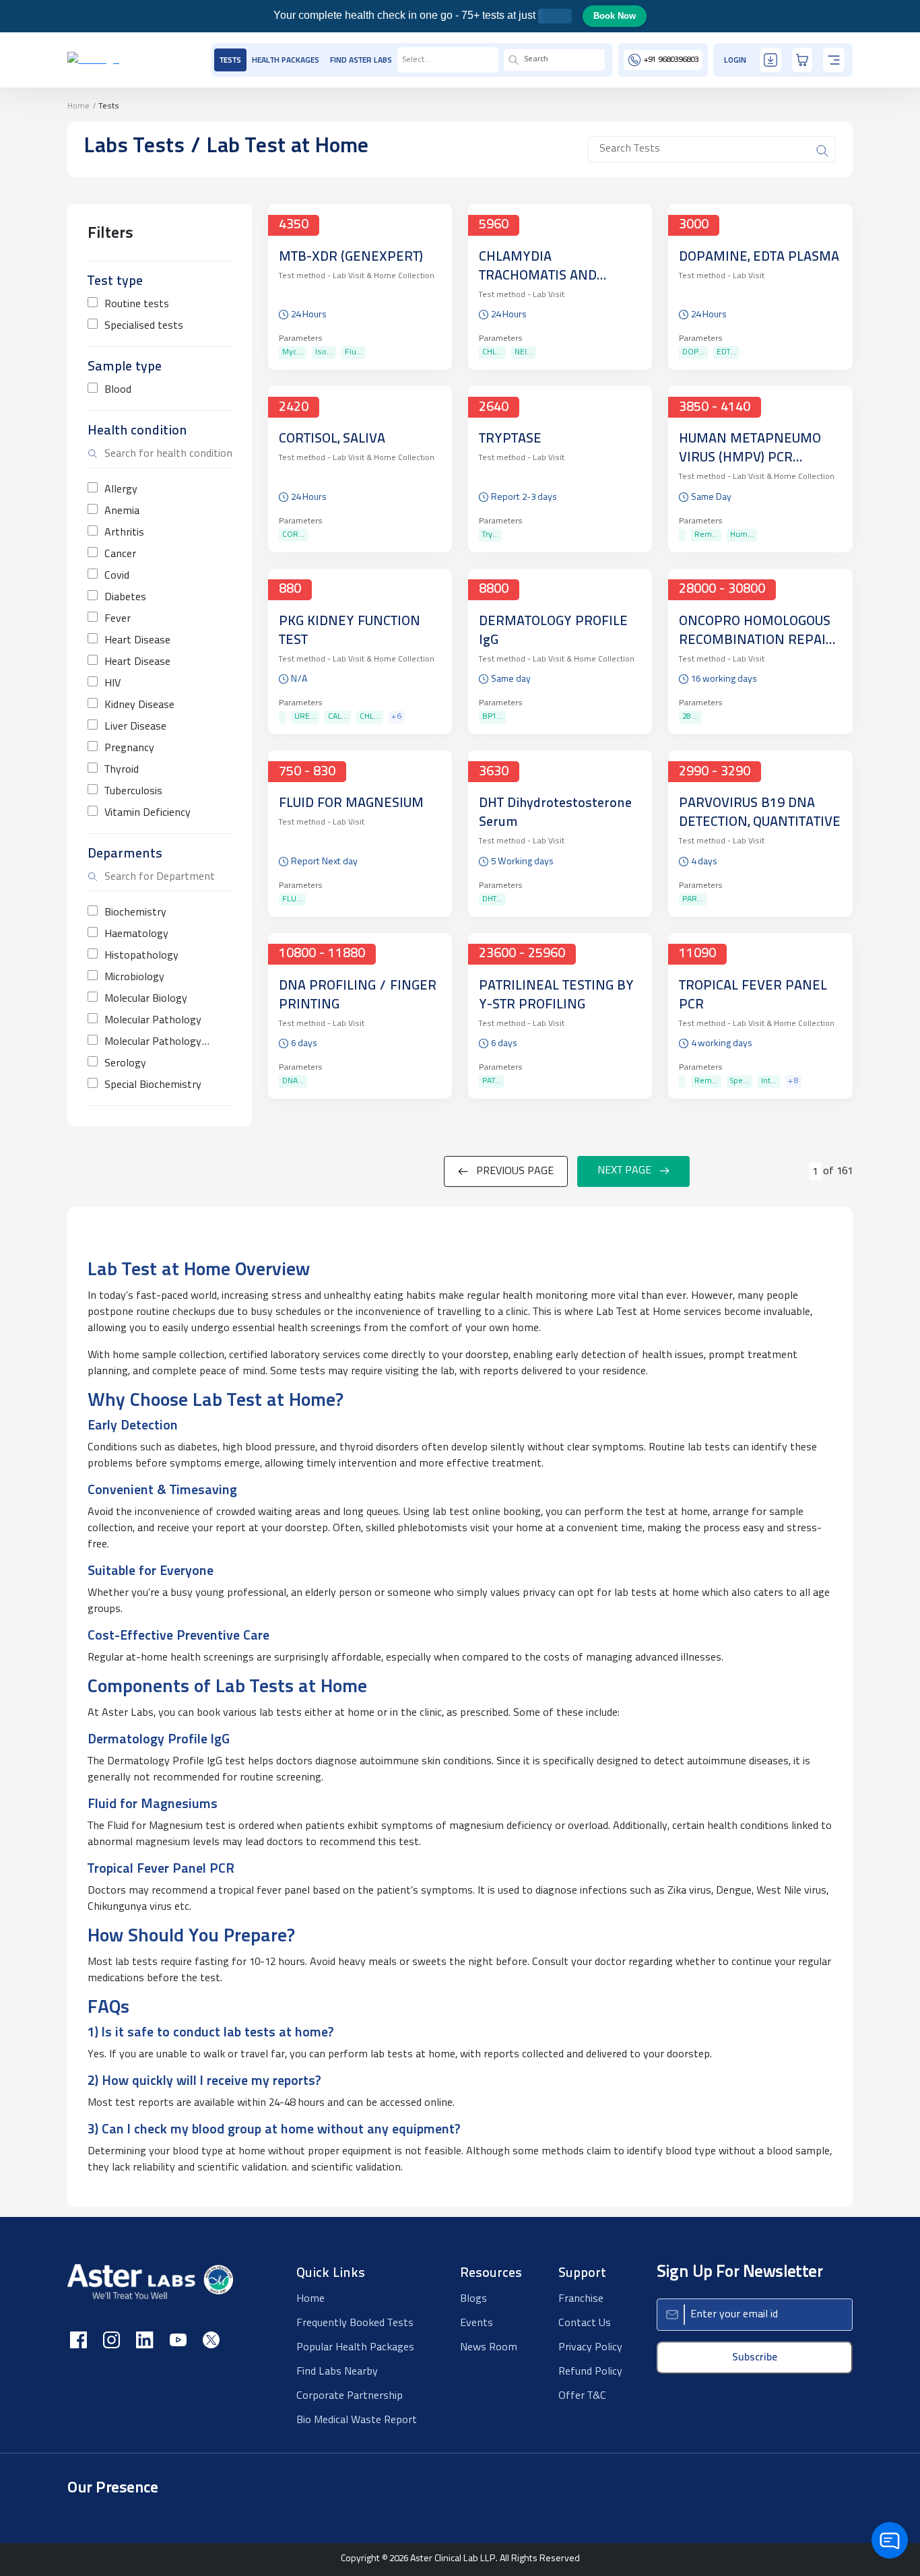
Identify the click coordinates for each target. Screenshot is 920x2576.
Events (477, 2323)
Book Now (615, 16)
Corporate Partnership (350, 2396)
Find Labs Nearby (337, 2372)
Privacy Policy (590, 2348)
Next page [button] (624, 1171)
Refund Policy (590, 2372)
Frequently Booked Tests (355, 2323)
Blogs (473, 2299)
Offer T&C (582, 2396)
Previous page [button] (515, 1171)
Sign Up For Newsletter (740, 2273)
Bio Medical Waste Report (357, 2420)
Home (78, 106)
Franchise (581, 2299)
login (735, 61)
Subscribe (755, 2358)
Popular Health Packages (355, 2348)
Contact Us (585, 2323)
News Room (489, 2348)
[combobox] (403, 60)
